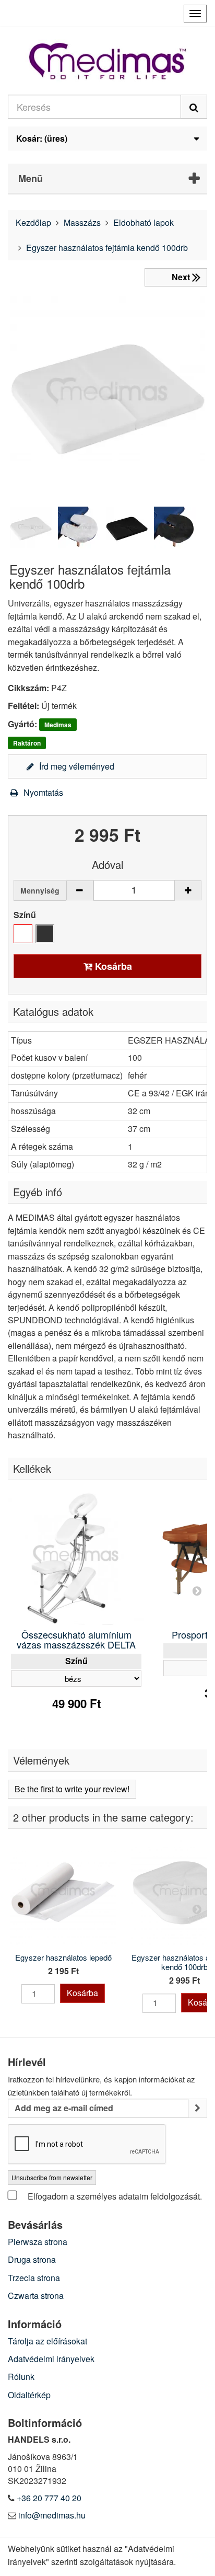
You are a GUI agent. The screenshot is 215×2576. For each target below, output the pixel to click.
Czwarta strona (36, 2295)
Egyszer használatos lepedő (63, 1957)
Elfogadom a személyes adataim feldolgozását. (114, 2196)
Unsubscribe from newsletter (52, 2177)
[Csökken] (80, 890)
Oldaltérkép (29, 2395)
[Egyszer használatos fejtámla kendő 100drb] (31, 528)
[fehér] (23, 934)
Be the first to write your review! (72, 1789)
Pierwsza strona (38, 2242)
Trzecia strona (34, 2278)
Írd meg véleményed (76, 766)
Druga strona (32, 2259)
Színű (26, 915)
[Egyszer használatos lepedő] (63, 1892)
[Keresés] (194, 107)
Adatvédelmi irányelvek (51, 2359)
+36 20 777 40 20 (49, 2498)
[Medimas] (107, 61)
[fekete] (45, 934)
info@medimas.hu (52, 2515)
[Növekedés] (188, 890)
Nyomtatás (42, 792)
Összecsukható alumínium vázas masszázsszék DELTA (76, 1640)
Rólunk (21, 2377)
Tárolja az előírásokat (47, 2341)
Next (197, 1590)
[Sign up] (198, 2108)
